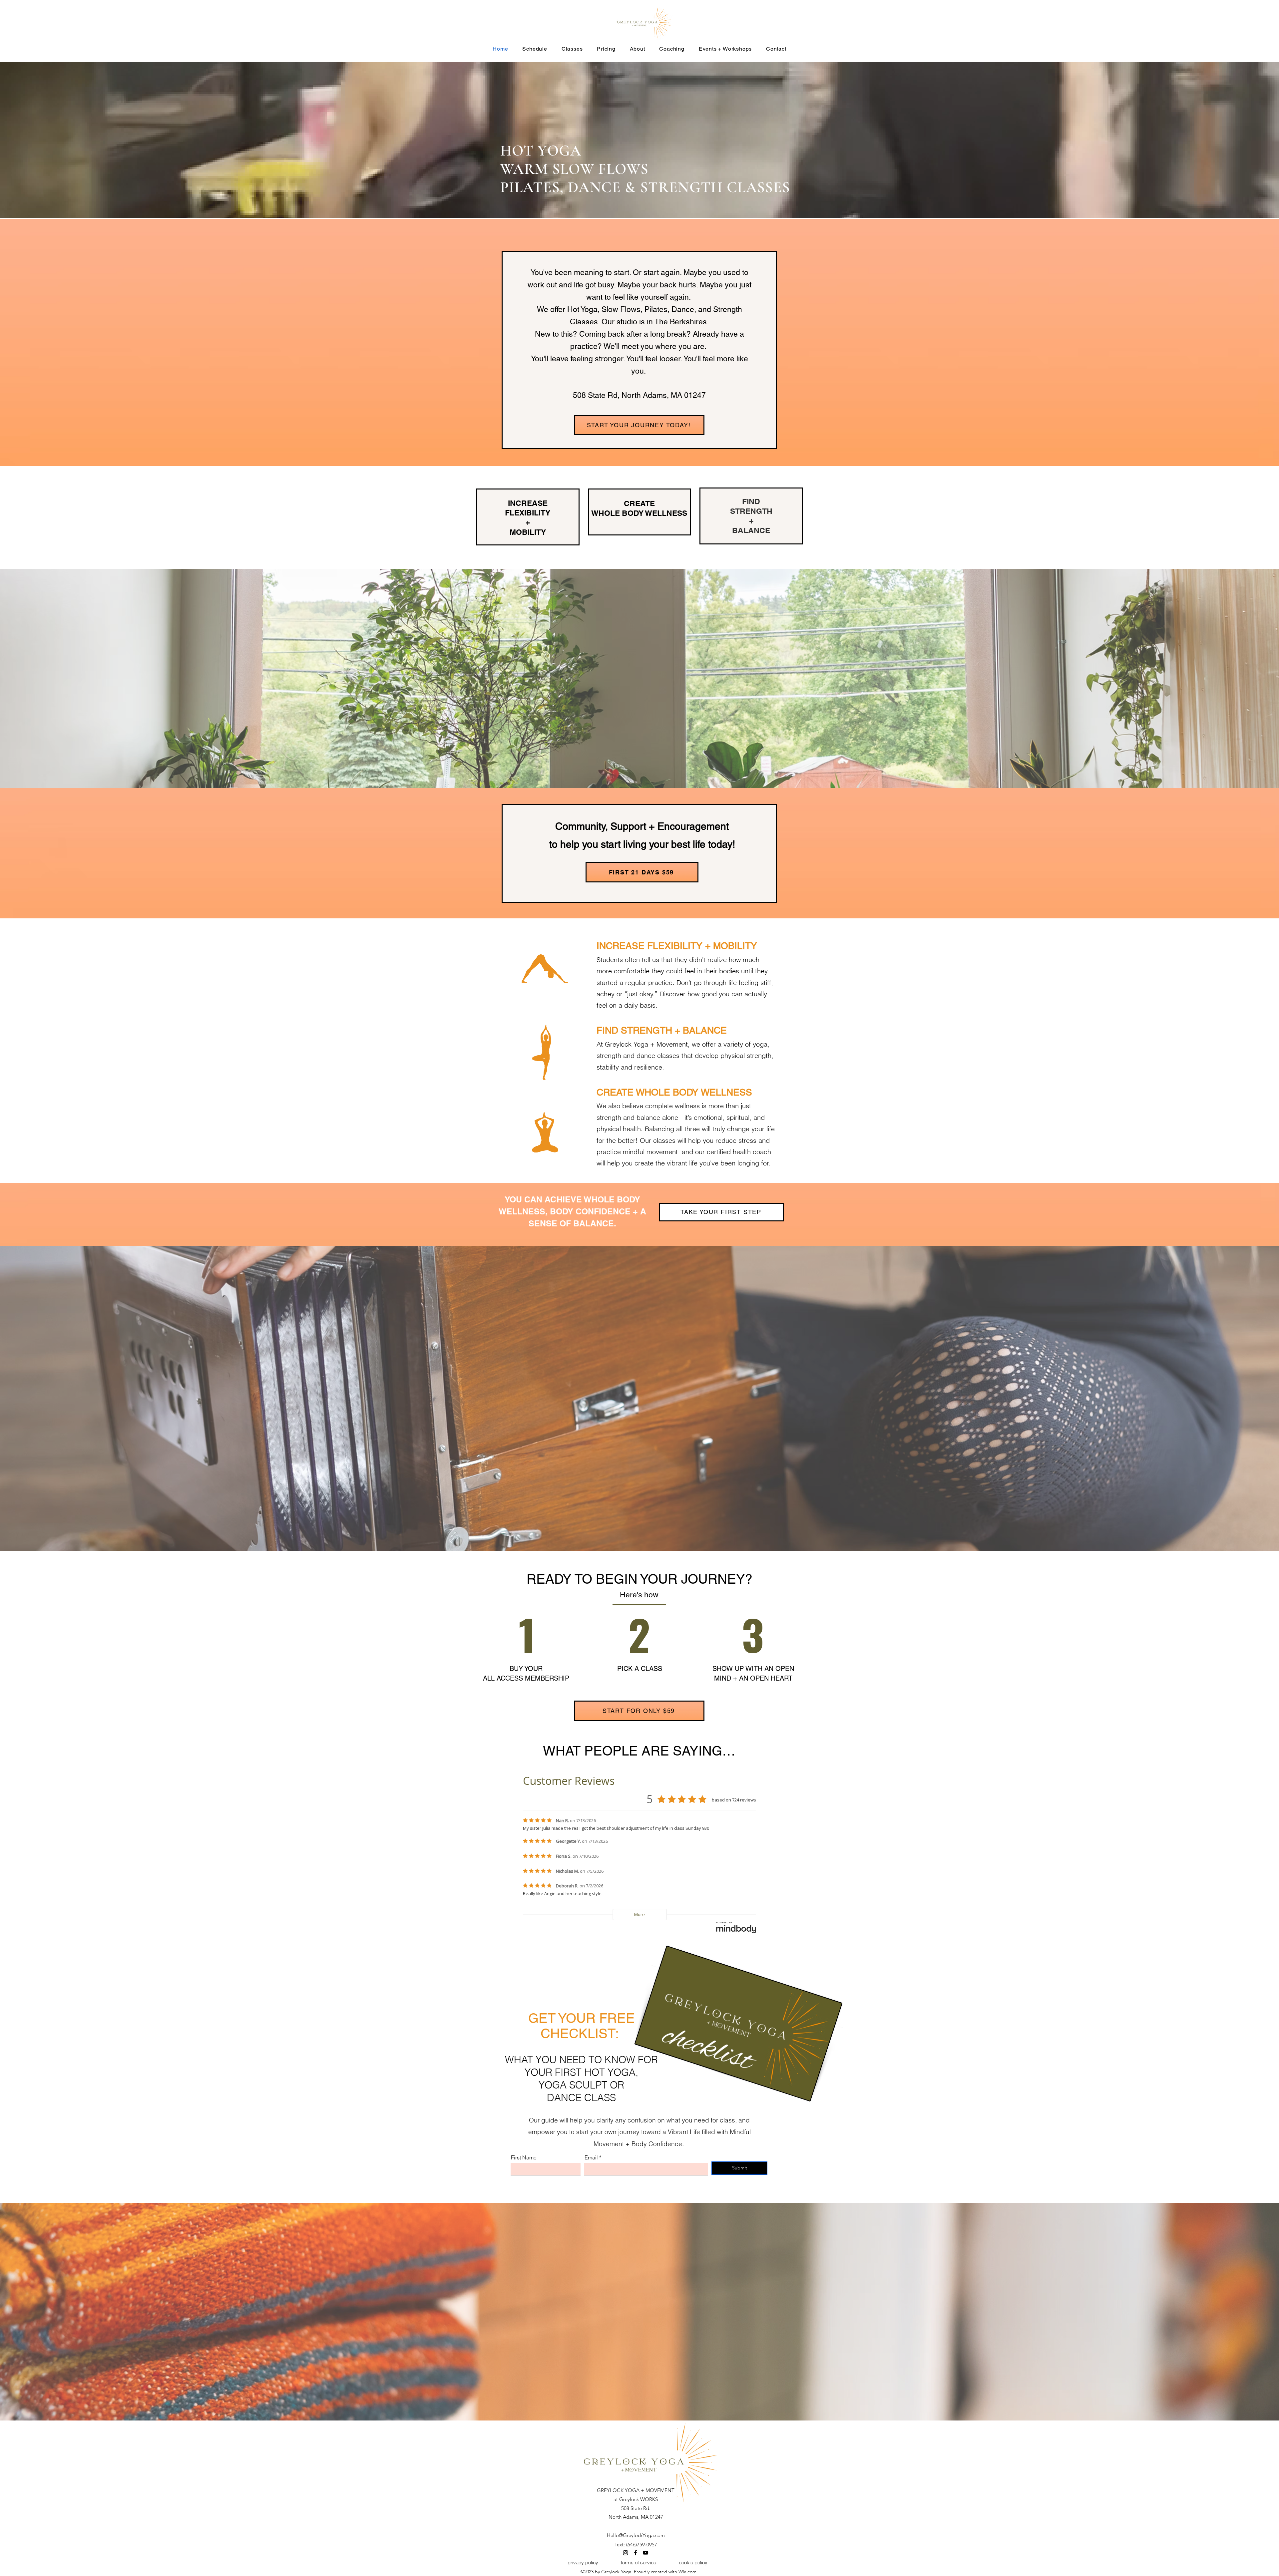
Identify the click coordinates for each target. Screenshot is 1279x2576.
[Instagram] (626, 2553)
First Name (524, 2157)
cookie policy (693, 2563)
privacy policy (583, 2563)
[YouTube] (645, 2553)
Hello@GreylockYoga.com (636, 2535)
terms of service (639, 2563)
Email (591, 2157)
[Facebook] (636, 2553)
